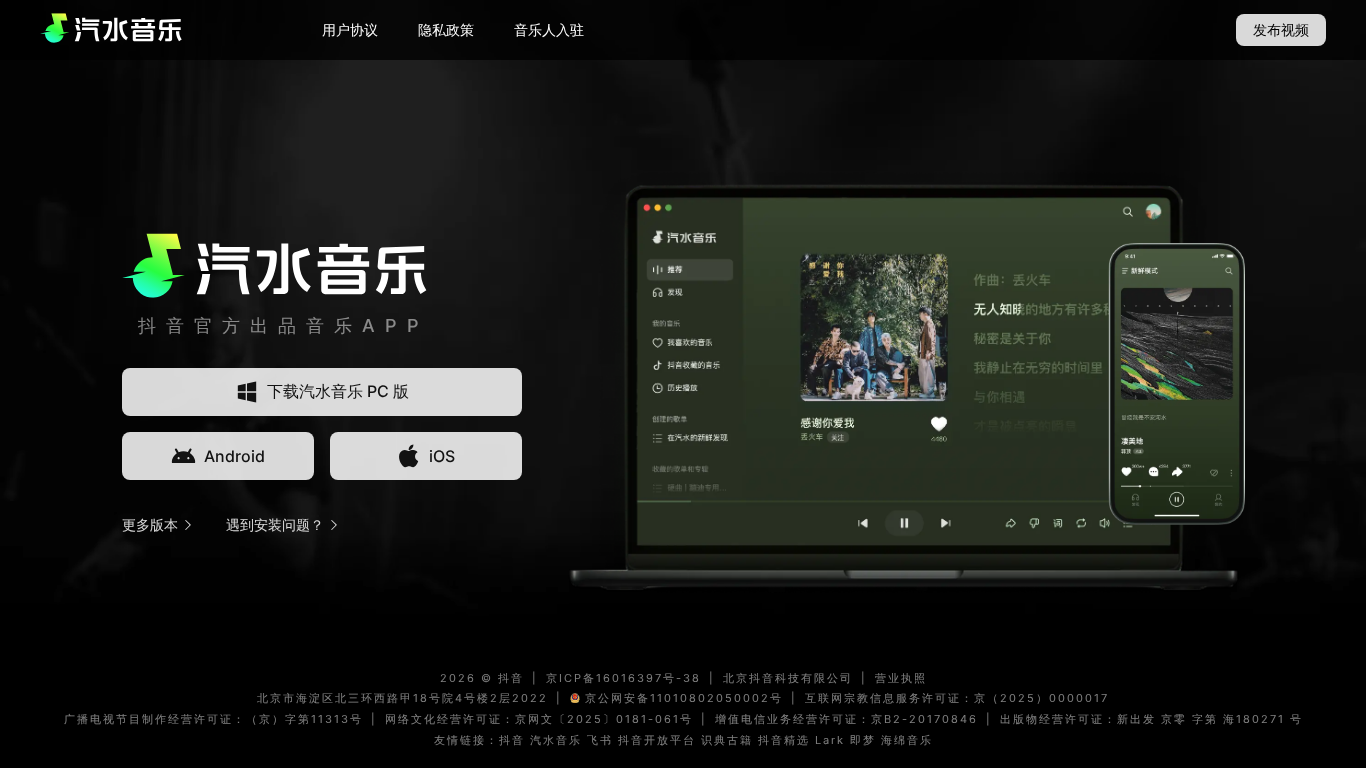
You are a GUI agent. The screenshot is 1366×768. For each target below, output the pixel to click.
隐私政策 (446, 29)
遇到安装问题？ (275, 524)
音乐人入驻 (549, 29)
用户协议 (350, 29)
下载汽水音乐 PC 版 (338, 391)
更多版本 (150, 524)
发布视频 (1281, 29)
